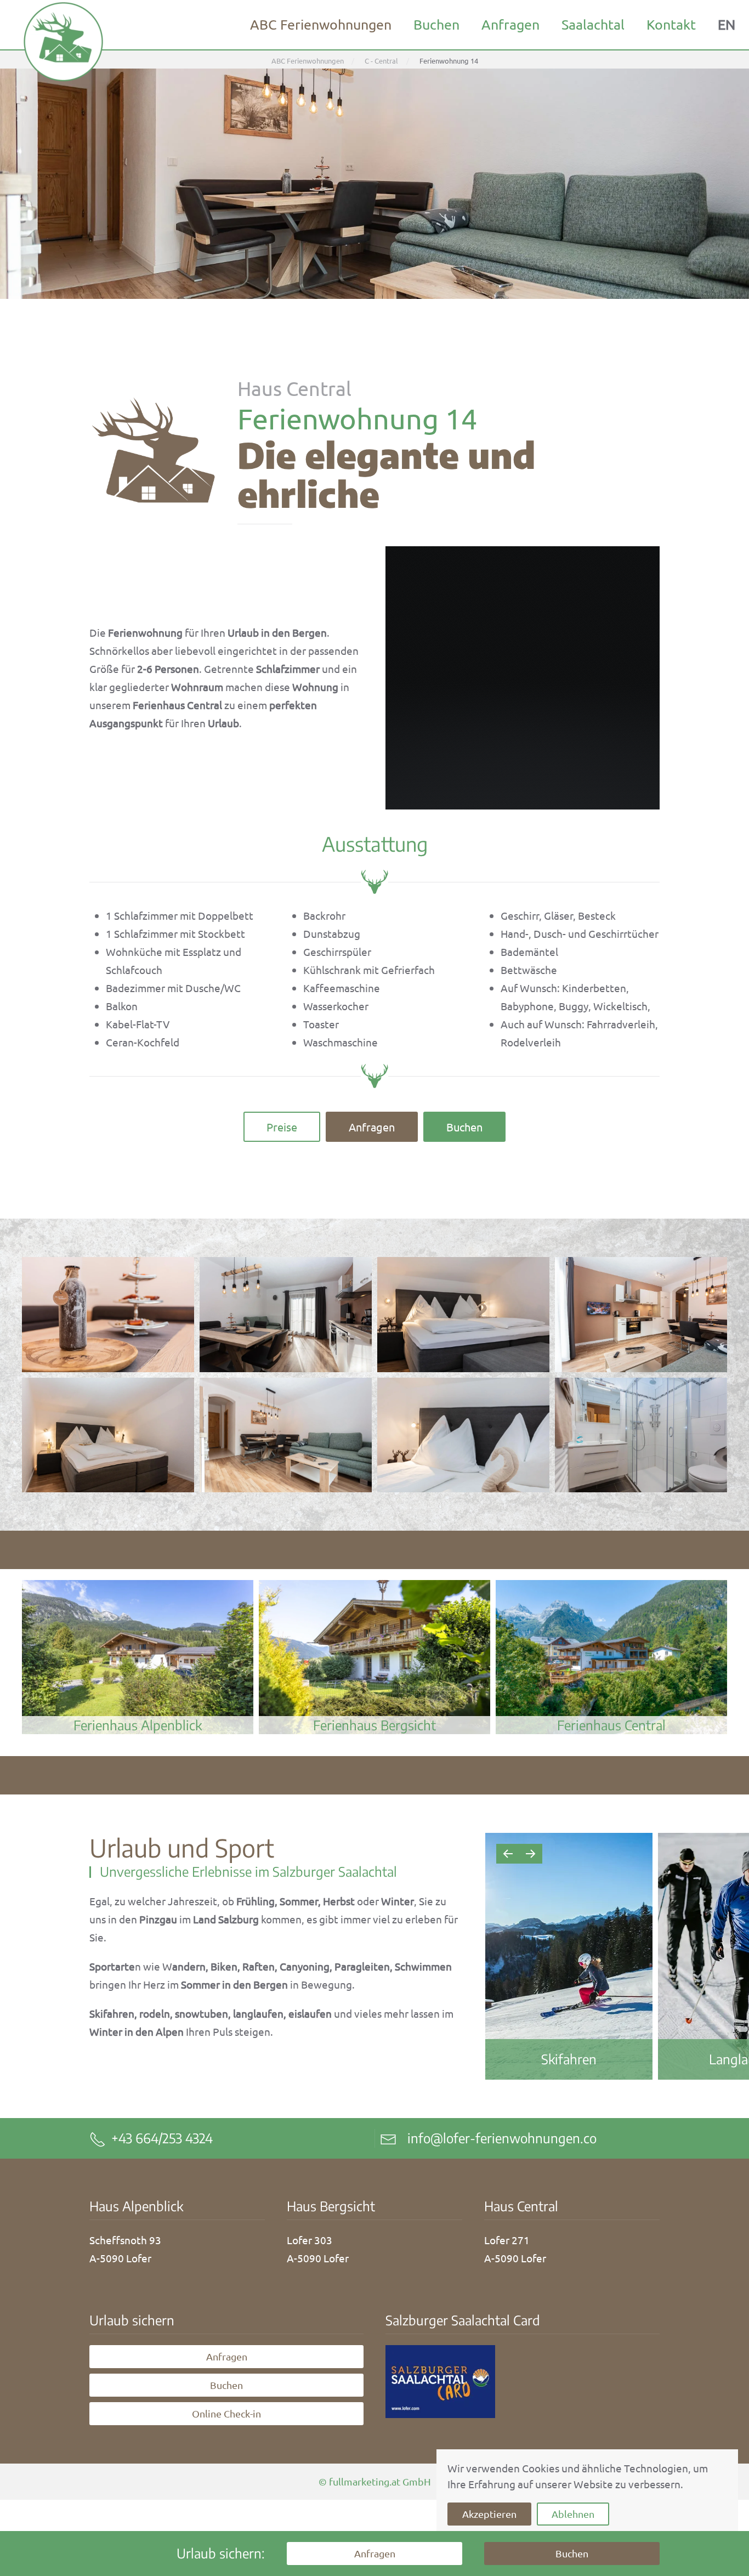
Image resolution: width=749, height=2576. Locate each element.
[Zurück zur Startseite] (63, 41)
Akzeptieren (489, 2514)
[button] (108, 1314)
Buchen (436, 24)
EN (727, 24)
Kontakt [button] (671, 24)
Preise (282, 1127)
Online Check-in (226, 2413)
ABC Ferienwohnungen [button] (321, 24)
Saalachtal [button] (593, 24)
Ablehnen (573, 2514)
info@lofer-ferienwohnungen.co (502, 2138)
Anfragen (510, 24)
